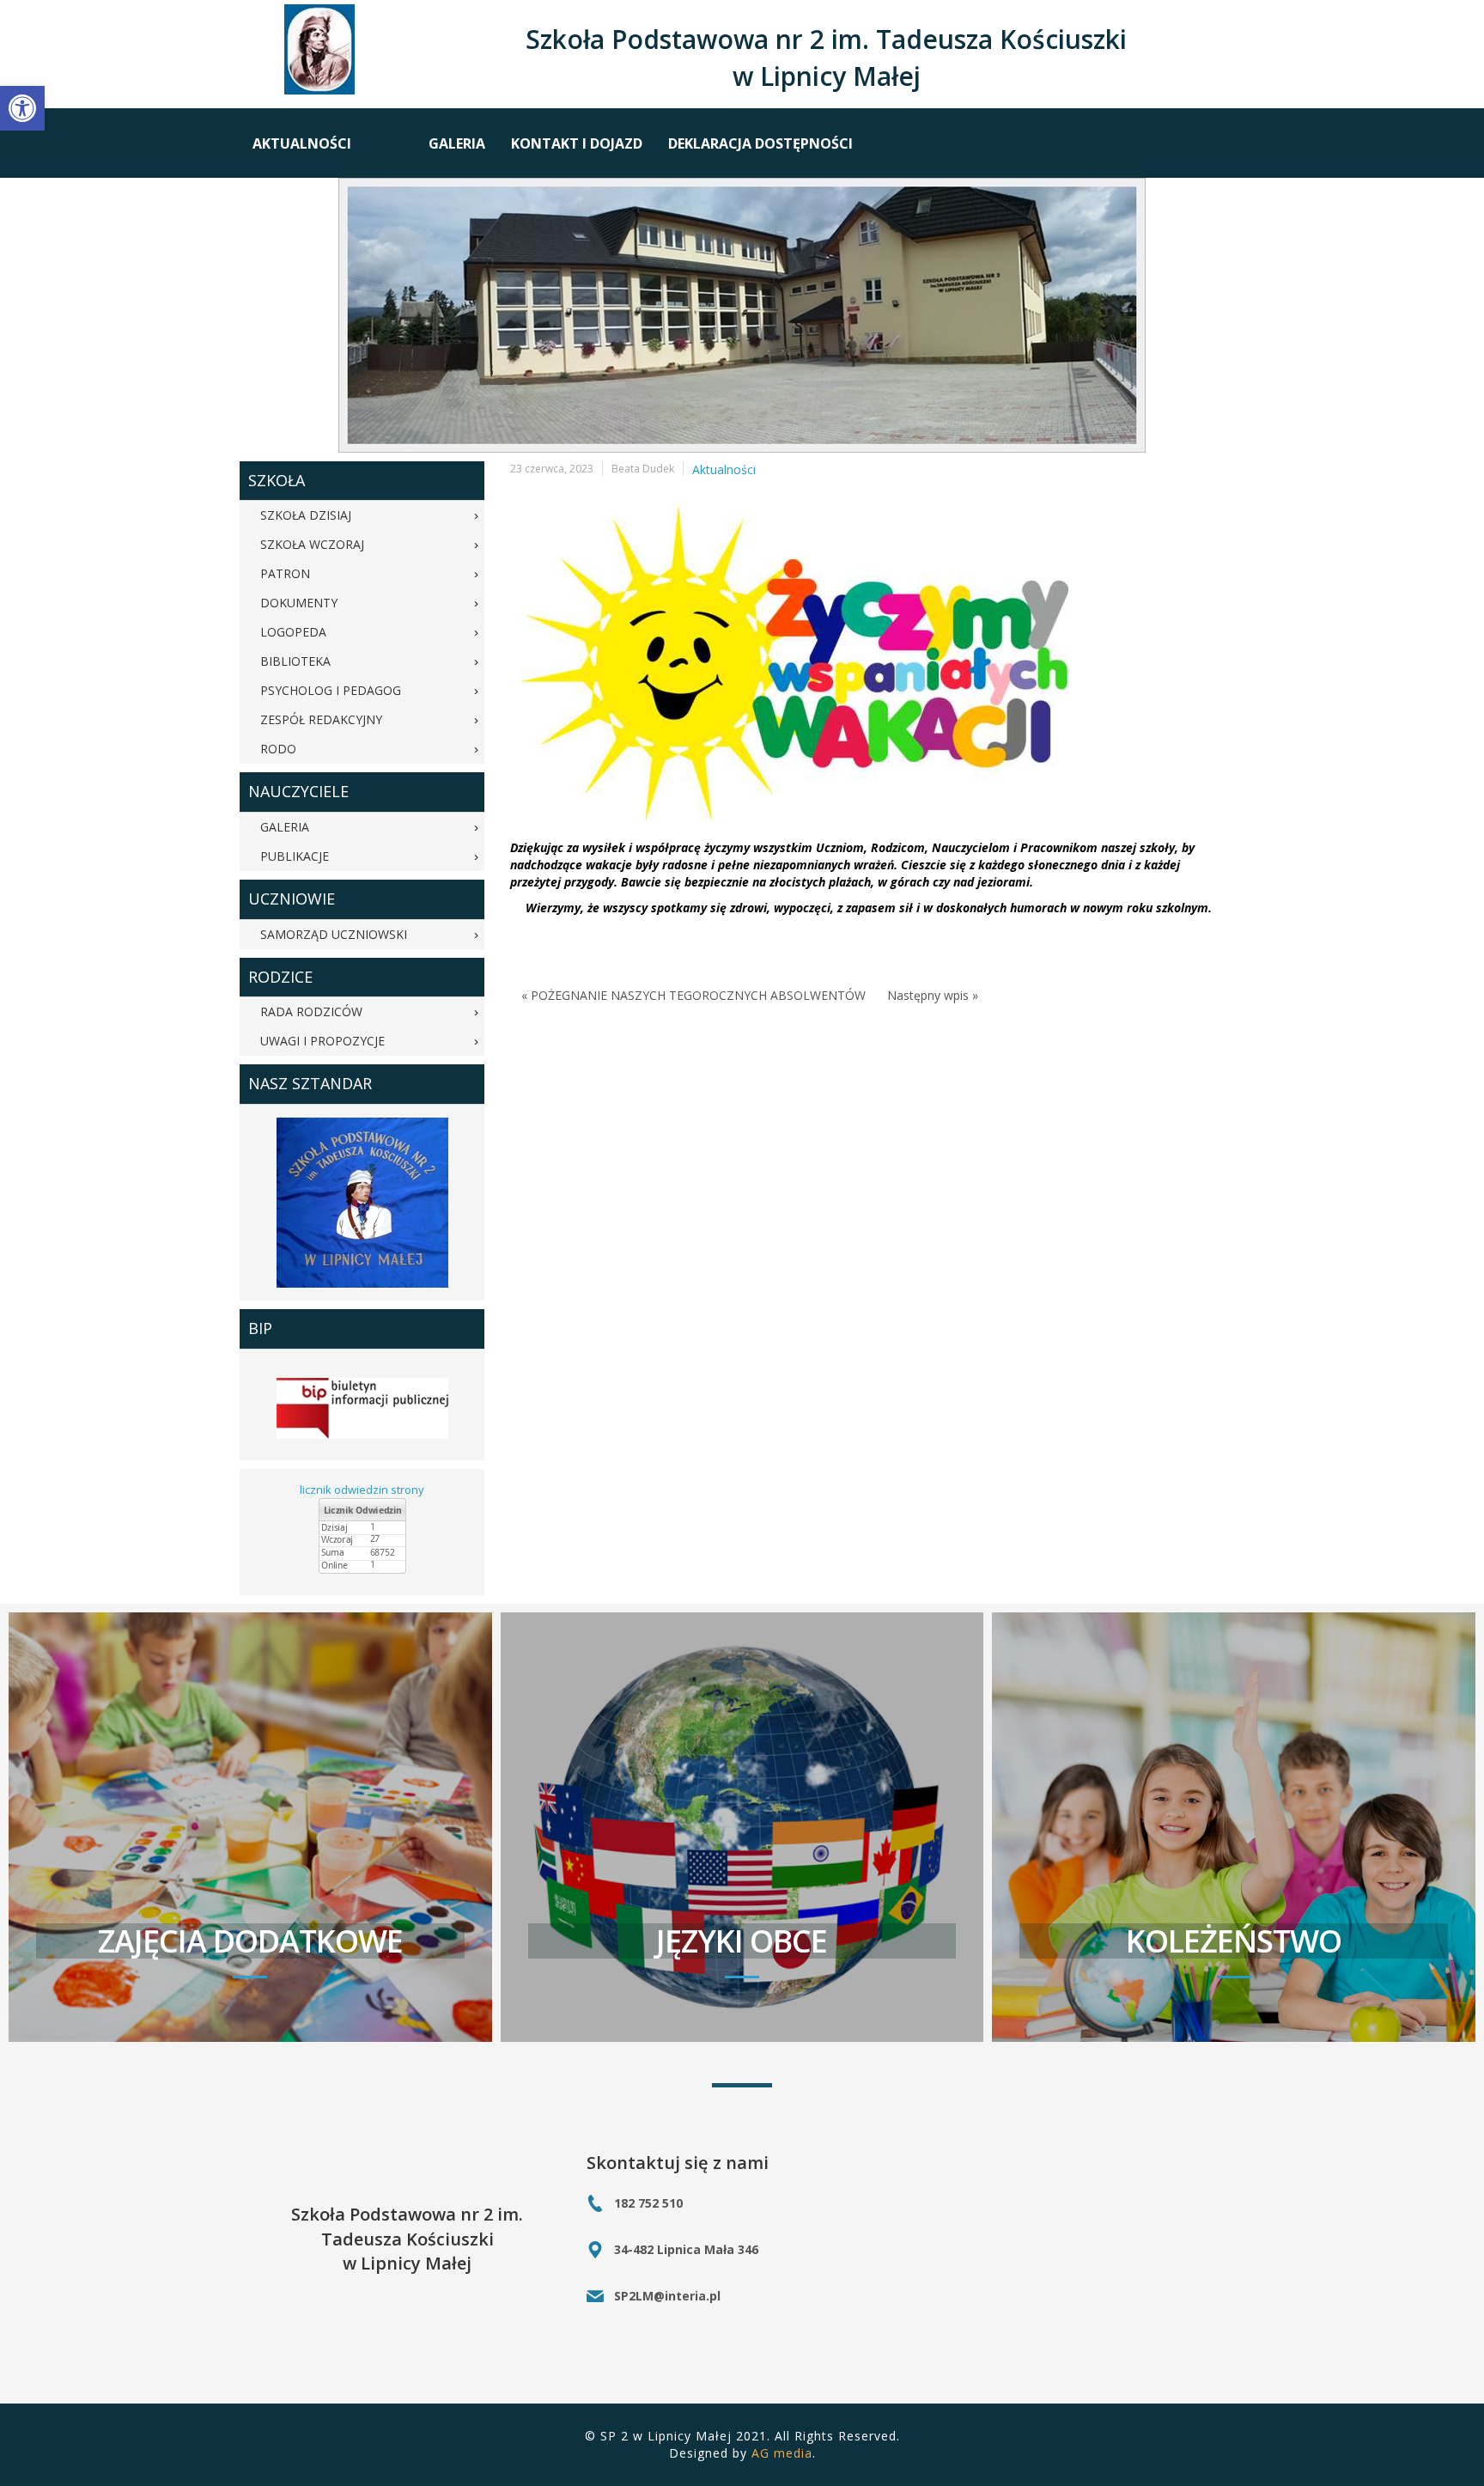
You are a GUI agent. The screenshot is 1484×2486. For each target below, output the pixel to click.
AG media (782, 2453)
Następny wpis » (933, 995)
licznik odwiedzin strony (362, 1490)
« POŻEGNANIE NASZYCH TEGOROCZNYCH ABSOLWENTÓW (693, 995)
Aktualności (724, 469)
